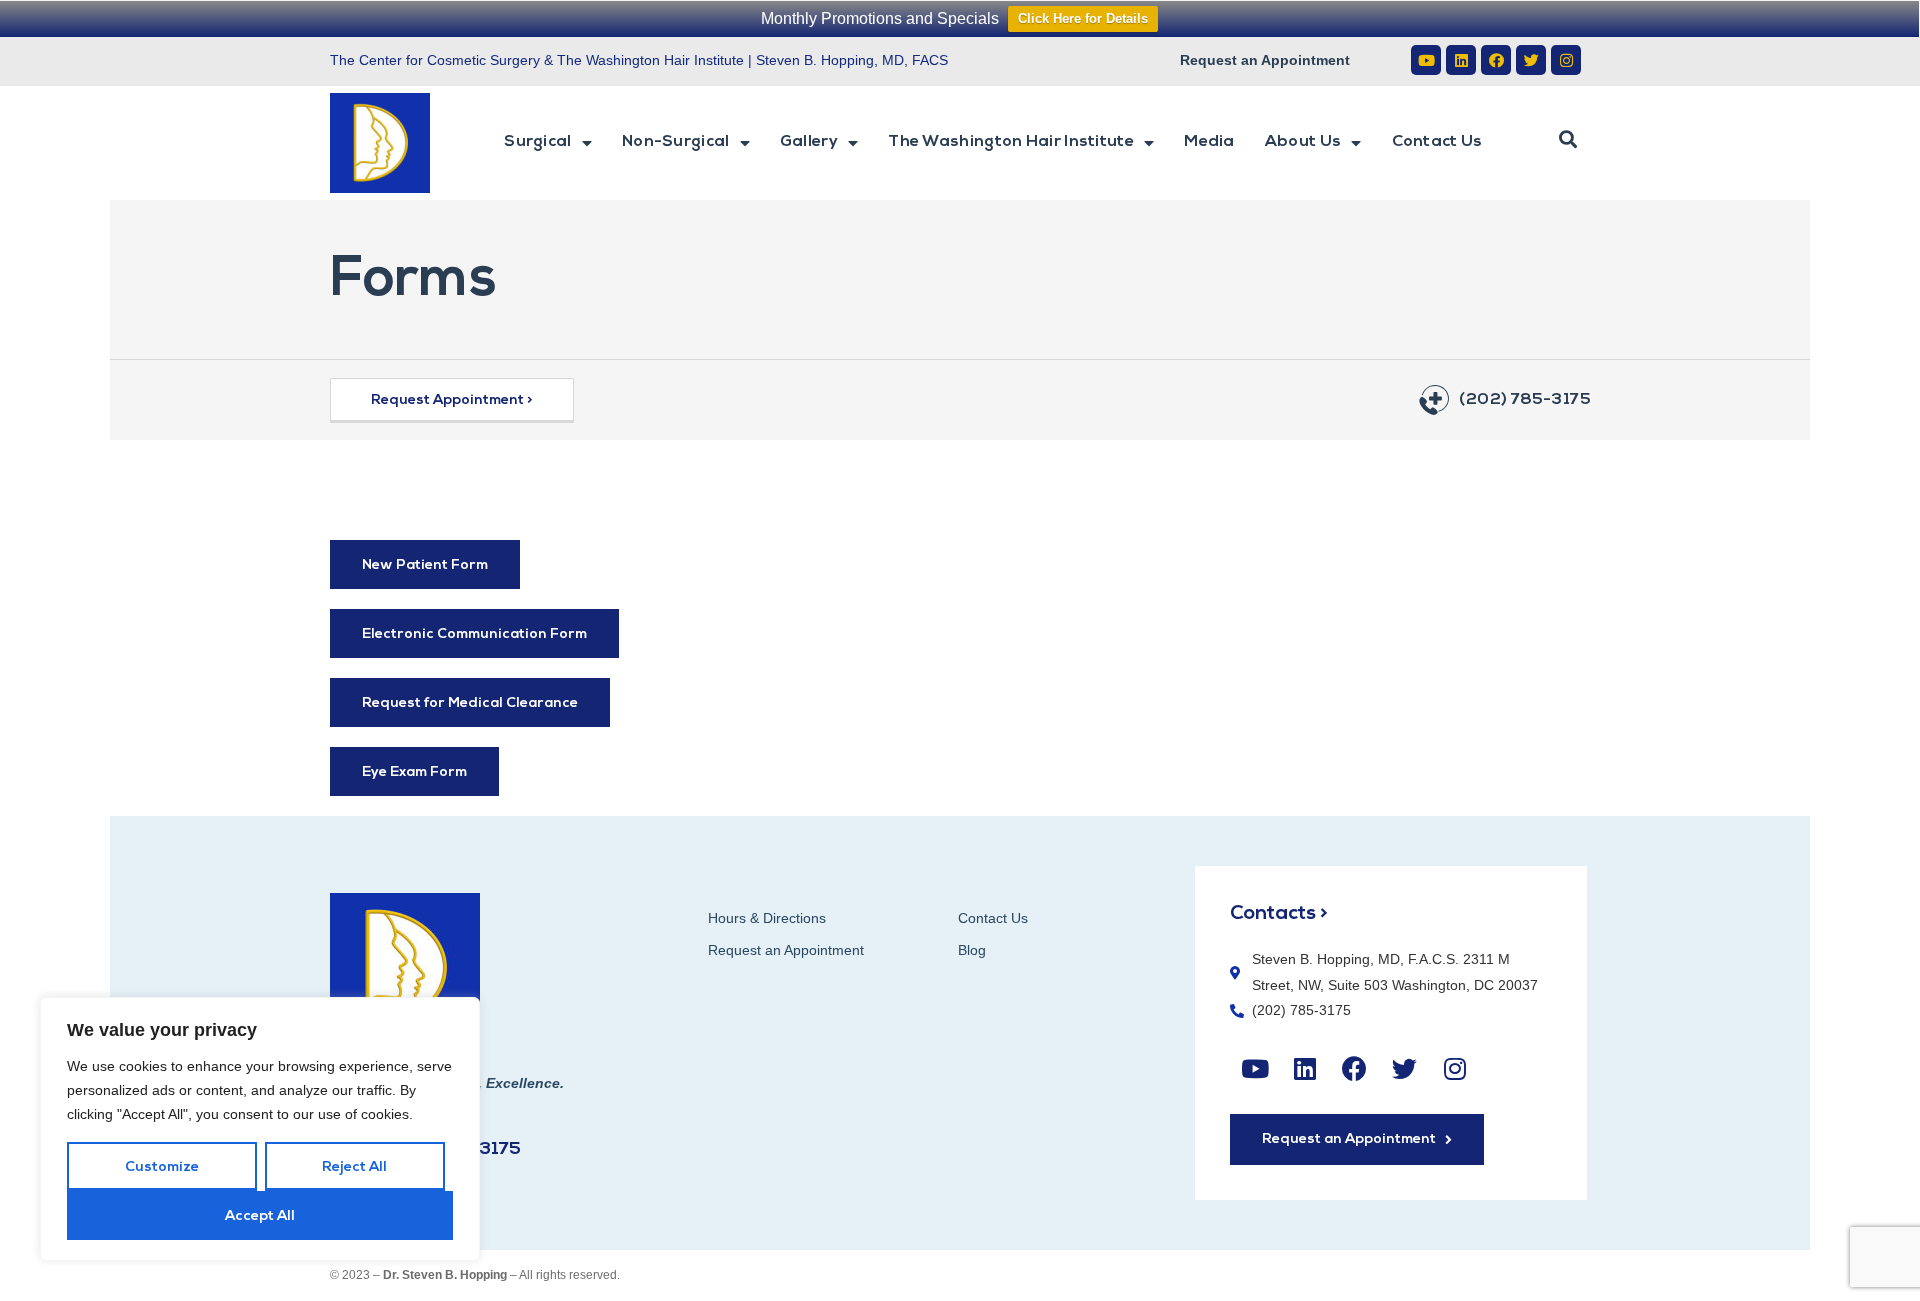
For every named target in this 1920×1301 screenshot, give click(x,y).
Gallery (809, 142)
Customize (162, 1167)
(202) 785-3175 (1524, 400)
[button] (1568, 140)
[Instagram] (1566, 60)
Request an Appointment (1265, 60)
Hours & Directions (767, 918)
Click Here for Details (1083, 18)
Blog (972, 950)
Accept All (260, 1216)
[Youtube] (1426, 60)
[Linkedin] (1461, 60)
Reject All (354, 1167)
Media (1209, 142)
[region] (260, 1129)
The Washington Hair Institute (1011, 142)
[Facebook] (1496, 60)
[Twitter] (1531, 60)
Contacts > (1279, 914)
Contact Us (1437, 142)
